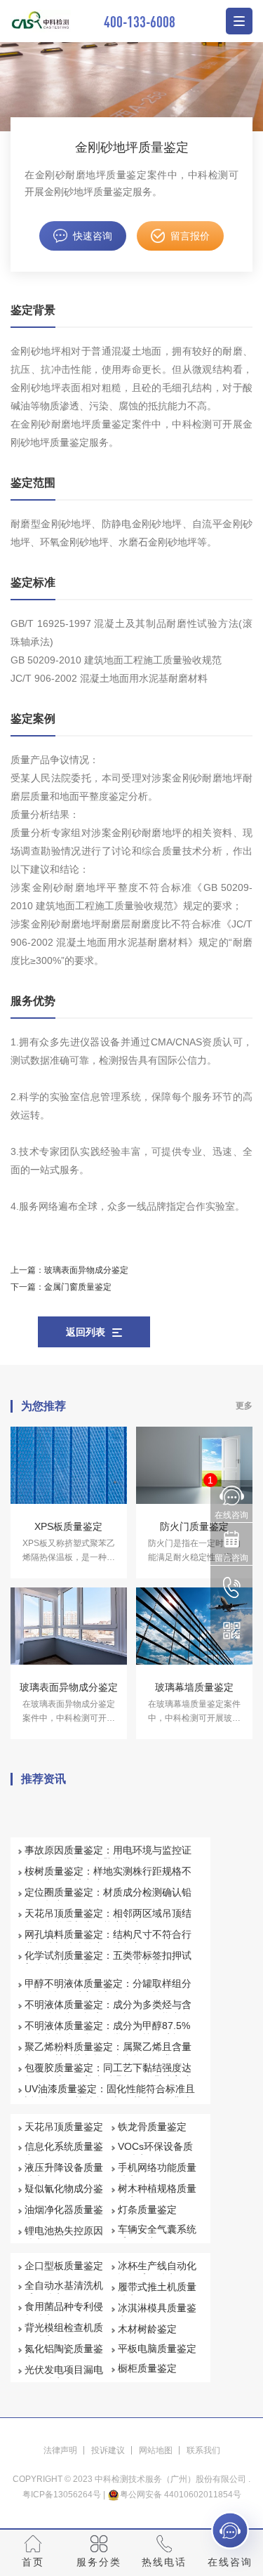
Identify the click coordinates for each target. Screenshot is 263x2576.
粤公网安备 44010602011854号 (181, 2495)
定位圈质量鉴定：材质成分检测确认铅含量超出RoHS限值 (108, 1898)
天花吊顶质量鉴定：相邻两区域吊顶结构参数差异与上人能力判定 (108, 1920)
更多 (244, 1406)
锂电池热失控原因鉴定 (64, 2237)
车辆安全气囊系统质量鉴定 (157, 2235)
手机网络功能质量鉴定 (157, 2174)
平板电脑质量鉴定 (157, 2349)
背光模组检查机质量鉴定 (64, 2334)
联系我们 (203, 2450)
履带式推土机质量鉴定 (157, 2293)
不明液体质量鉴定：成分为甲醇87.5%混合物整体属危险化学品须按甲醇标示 (108, 2032)
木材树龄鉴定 (147, 2329)
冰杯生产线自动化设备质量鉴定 (157, 2272)
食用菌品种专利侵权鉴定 (64, 2313)
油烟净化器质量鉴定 (64, 2216)
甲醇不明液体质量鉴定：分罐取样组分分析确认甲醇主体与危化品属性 (108, 1990)
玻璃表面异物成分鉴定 (86, 1270)
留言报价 (190, 236)
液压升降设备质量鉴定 (64, 2174)
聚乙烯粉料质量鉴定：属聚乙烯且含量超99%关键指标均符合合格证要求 (108, 2053)
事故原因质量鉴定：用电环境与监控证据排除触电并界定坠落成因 (108, 1856)
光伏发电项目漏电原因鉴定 (64, 2376)
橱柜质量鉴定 (147, 2368)
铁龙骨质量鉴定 (152, 2127)
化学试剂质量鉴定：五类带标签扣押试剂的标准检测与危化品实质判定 (108, 1962)
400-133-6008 (140, 21)
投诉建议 (108, 2450)
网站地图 (156, 2450)
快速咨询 (93, 236)
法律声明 (60, 2450)
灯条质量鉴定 (147, 2210)
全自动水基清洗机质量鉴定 (64, 2292)
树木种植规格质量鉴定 (157, 2195)
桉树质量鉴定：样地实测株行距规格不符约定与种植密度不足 (108, 1877)
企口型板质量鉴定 (64, 2266)
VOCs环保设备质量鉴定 (155, 2153)
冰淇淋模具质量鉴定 (157, 2314)
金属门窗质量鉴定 (78, 1287)
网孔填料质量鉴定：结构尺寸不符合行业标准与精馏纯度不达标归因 (108, 1941)
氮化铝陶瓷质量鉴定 (64, 2355)
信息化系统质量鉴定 (64, 2153)
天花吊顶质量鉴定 (64, 2127)
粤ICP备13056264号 (62, 2495)
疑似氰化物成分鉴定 (64, 2195)
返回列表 (86, 1332)
